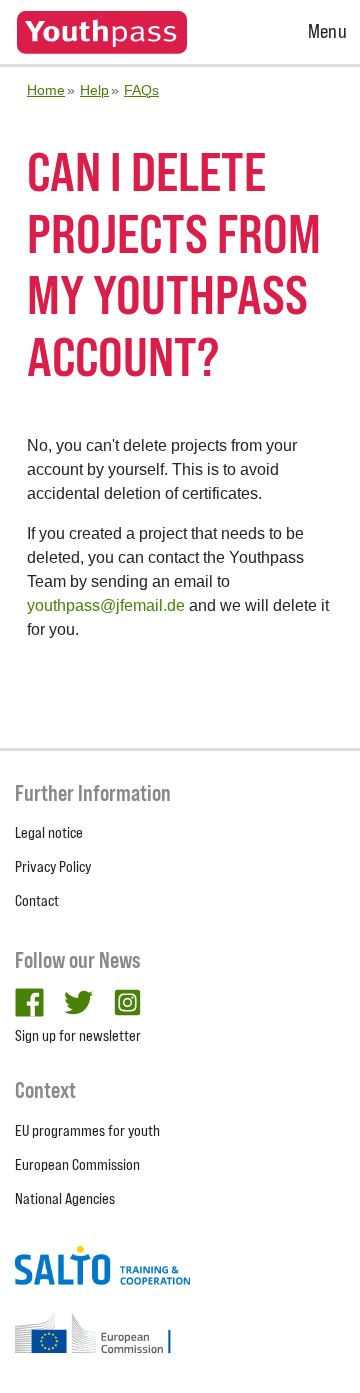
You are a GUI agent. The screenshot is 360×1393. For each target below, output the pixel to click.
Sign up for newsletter (78, 1035)
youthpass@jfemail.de (106, 605)
